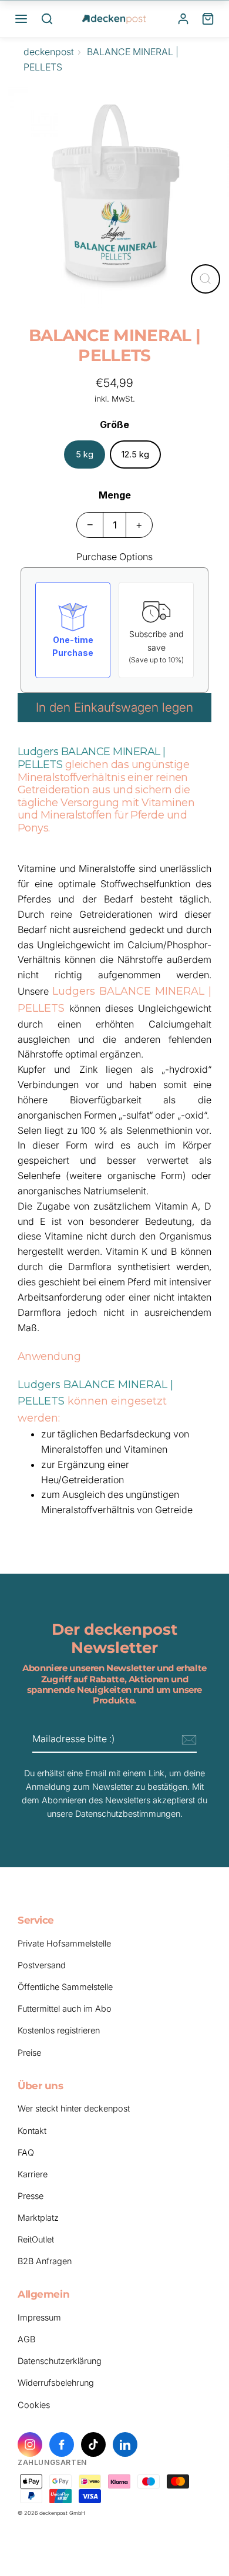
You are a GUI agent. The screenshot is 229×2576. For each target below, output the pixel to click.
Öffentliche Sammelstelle (65, 1987)
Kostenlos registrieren (59, 2030)
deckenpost (49, 52)
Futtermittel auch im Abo (65, 2008)
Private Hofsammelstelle (64, 1943)
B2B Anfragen (45, 2261)
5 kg (85, 454)
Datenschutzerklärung (60, 2361)
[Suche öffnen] (47, 19)
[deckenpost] (114, 19)
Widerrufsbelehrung (56, 2383)
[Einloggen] (183, 19)
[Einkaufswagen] (208, 19)
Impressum (39, 2317)
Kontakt (32, 2131)
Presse (31, 2196)
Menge (115, 495)
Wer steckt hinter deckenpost (74, 2108)
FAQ (26, 2152)
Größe (114, 425)
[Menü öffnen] (21, 19)
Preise (29, 2053)
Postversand (42, 1965)
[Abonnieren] (187, 1740)
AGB (26, 2339)
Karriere (33, 2174)
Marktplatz (38, 2218)
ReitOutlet (36, 2239)
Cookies (34, 2405)
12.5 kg (135, 454)
